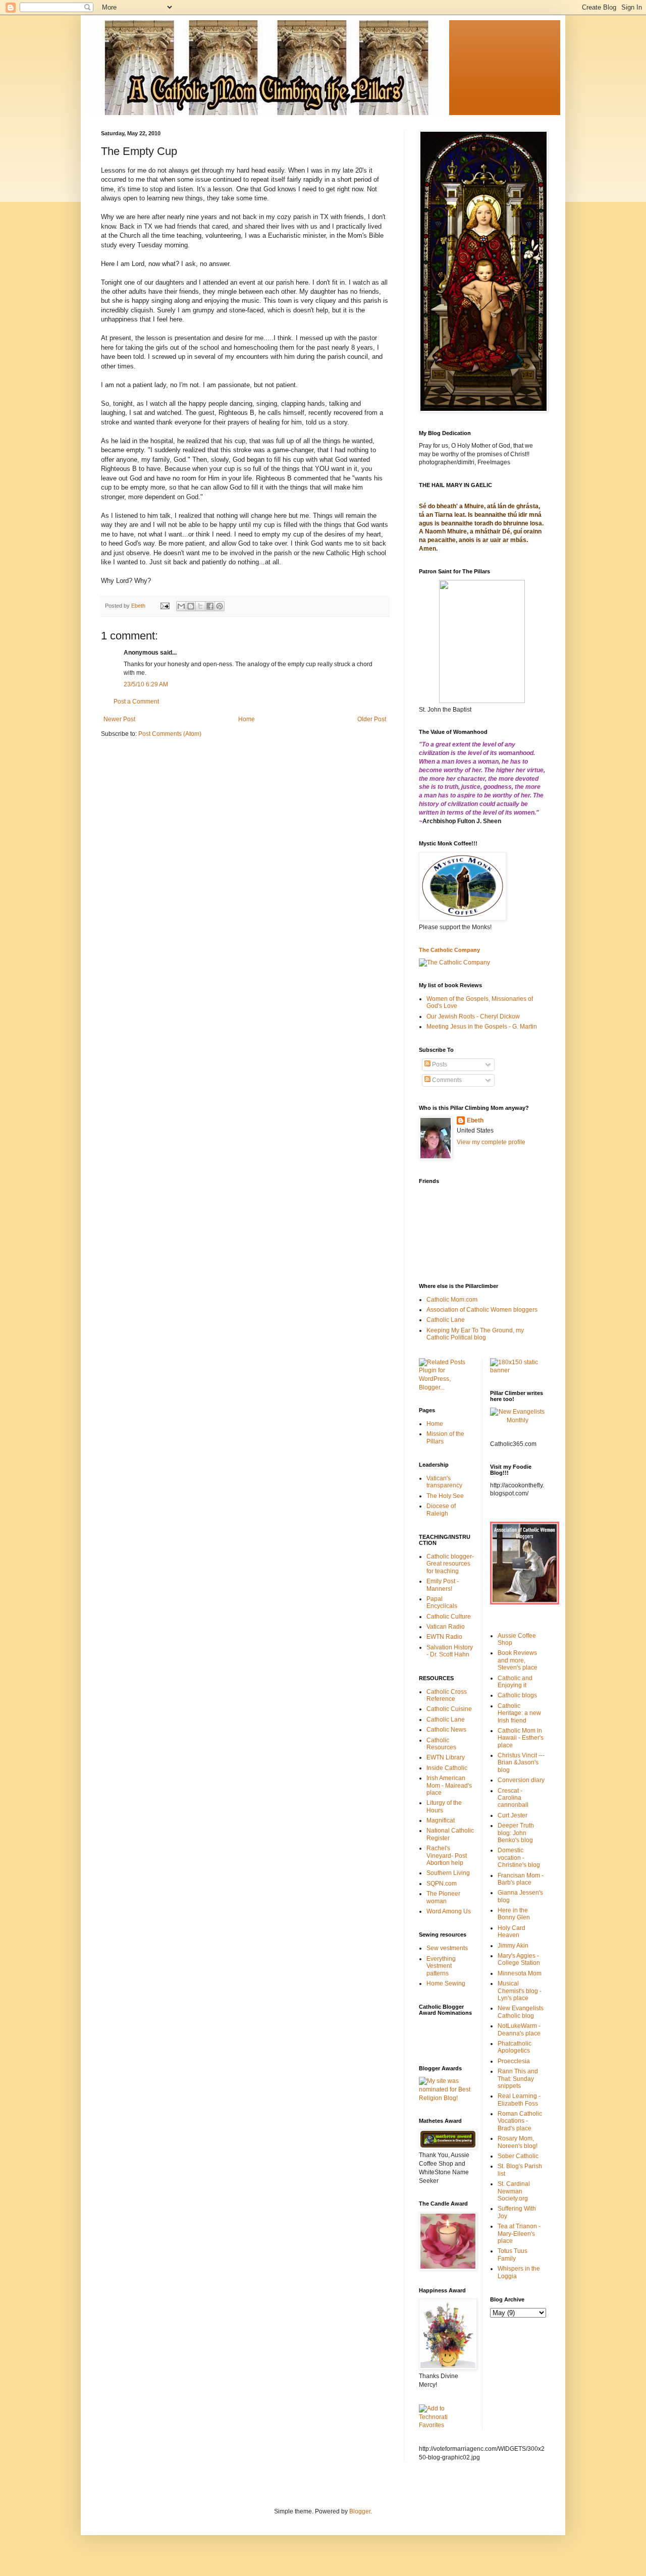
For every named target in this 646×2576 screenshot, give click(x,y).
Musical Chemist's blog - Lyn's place (520, 1991)
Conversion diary (521, 1780)
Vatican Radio (446, 1627)
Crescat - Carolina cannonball (513, 1798)
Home (247, 719)
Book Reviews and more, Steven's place (518, 1660)
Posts (439, 1064)
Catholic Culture (449, 1617)
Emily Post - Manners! (443, 1585)
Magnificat (441, 1820)
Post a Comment (136, 702)
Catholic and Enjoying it (515, 1682)
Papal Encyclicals (442, 1602)
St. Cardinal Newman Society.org (514, 2191)
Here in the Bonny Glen (514, 1914)
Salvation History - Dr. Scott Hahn (450, 1651)
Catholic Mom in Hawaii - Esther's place (521, 1738)
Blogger (360, 2511)
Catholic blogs (517, 1695)
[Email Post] (165, 606)
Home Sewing (446, 1983)
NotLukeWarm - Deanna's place (519, 2029)
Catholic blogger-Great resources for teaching (450, 1564)
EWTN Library (446, 1757)
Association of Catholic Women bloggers (482, 1310)
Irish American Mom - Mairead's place (449, 1785)
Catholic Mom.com (452, 1300)
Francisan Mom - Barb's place (521, 1879)
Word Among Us (449, 1911)
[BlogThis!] (191, 606)
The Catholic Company (449, 950)
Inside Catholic (447, 1768)
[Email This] (181, 606)
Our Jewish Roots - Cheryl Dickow (473, 1016)
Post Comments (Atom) (170, 734)
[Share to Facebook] (210, 606)
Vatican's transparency (444, 1482)
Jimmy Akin (513, 1946)
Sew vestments (447, 1948)
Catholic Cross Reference (447, 1695)
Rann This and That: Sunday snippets (518, 2079)
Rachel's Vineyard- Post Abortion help (447, 1856)
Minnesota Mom (520, 1973)
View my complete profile (491, 1142)
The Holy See (445, 1496)
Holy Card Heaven (512, 1931)
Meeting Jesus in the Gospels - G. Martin (482, 1027)
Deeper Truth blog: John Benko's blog (516, 1833)
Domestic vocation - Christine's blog (519, 1858)
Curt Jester (513, 1815)
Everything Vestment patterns (441, 1966)
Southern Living (448, 1873)
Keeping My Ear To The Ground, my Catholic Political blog (475, 1334)
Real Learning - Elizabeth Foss (519, 2100)
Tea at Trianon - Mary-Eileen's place (519, 2234)
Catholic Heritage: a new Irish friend (519, 1713)
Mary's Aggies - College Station (519, 1959)
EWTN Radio (444, 1637)
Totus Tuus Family (513, 2255)
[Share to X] (200, 606)
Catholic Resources (441, 1744)
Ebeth (475, 1120)
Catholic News (446, 1730)
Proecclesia (514, 2061)
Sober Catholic (518, 2156)
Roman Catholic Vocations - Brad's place (520, 2121)
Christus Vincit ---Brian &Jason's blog (521, 1763)
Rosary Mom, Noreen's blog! (518, 2142)
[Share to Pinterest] (220, 606)
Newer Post (119, 719)
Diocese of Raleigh (441, 1510)
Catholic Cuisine (449, 1709)
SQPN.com (442, 1884)
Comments (446, 1080)
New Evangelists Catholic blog (521, 2012)
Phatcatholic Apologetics (515, 2047)
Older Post (372, 719)
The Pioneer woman (443, 1897)
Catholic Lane (446, 1320)
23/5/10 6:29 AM (146, 684)
